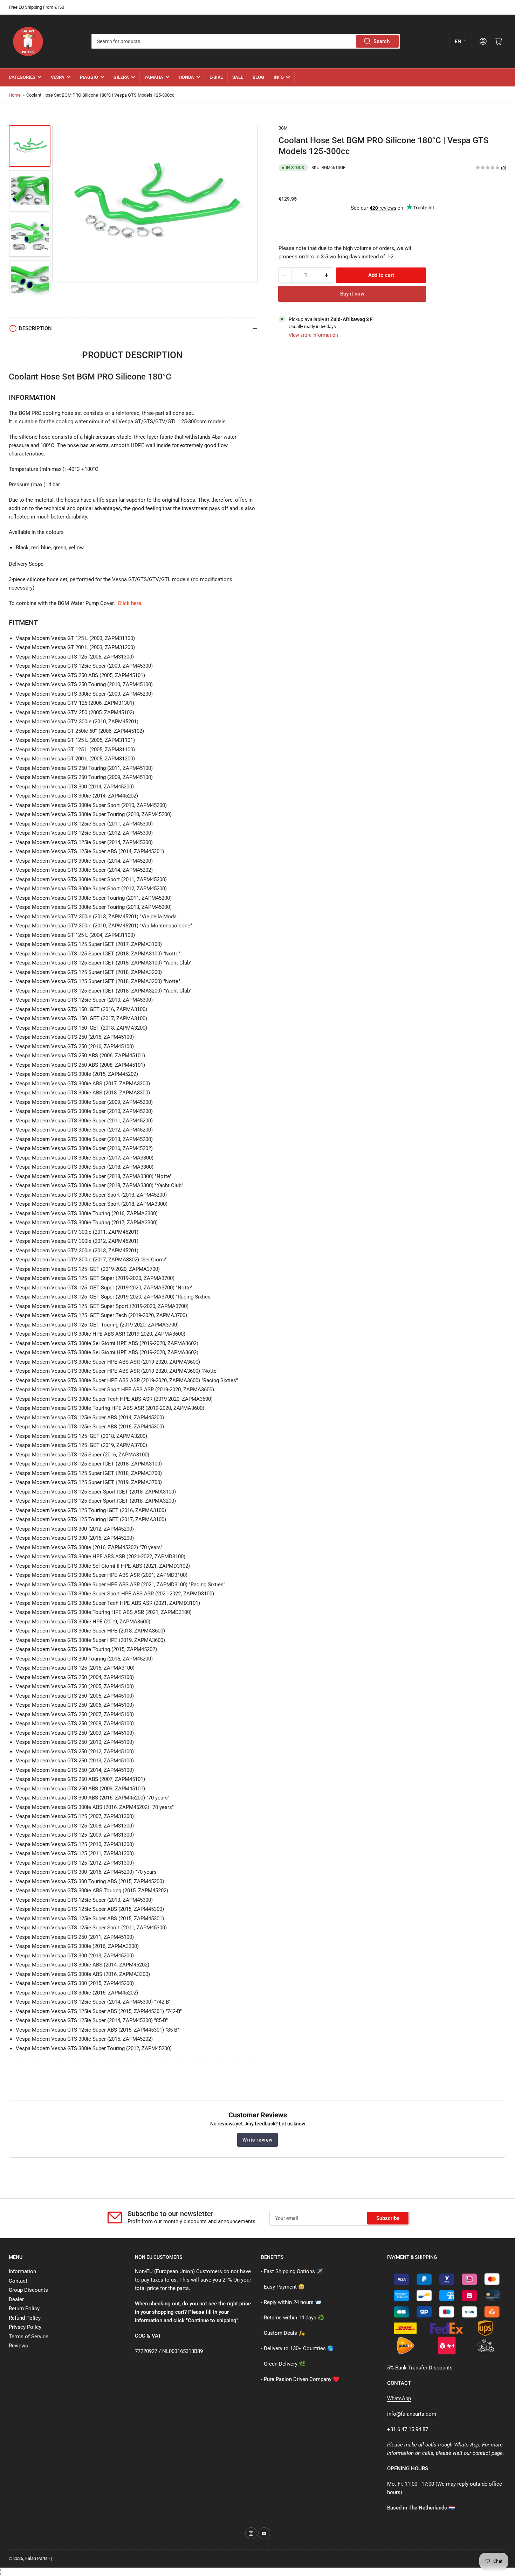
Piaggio (89, 77)
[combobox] (245, 41)
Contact (18, 2281)
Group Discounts (28, 2290)
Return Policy (24, 2309)
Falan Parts (36, 2558)
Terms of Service (29, 2337)
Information (22, 2271)
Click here (129, 603)
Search (382, 41)
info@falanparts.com (412, 2414)
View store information (313, 335)
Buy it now (352, 293)
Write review (257, 2140)
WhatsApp (399, 2399)
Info (279, 77)
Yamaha (154, 77)
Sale (238, 77)
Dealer (16, 2299)
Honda (186, 77)
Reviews (18, 2346)
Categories (22, 77)
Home (15, 95)
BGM (283, 128)
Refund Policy (25, 2318)
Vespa (58, 77)
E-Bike (216, 77)
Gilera (121, 77)
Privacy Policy (25, 2327)
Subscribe (388, 2218)
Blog (258, 77)
